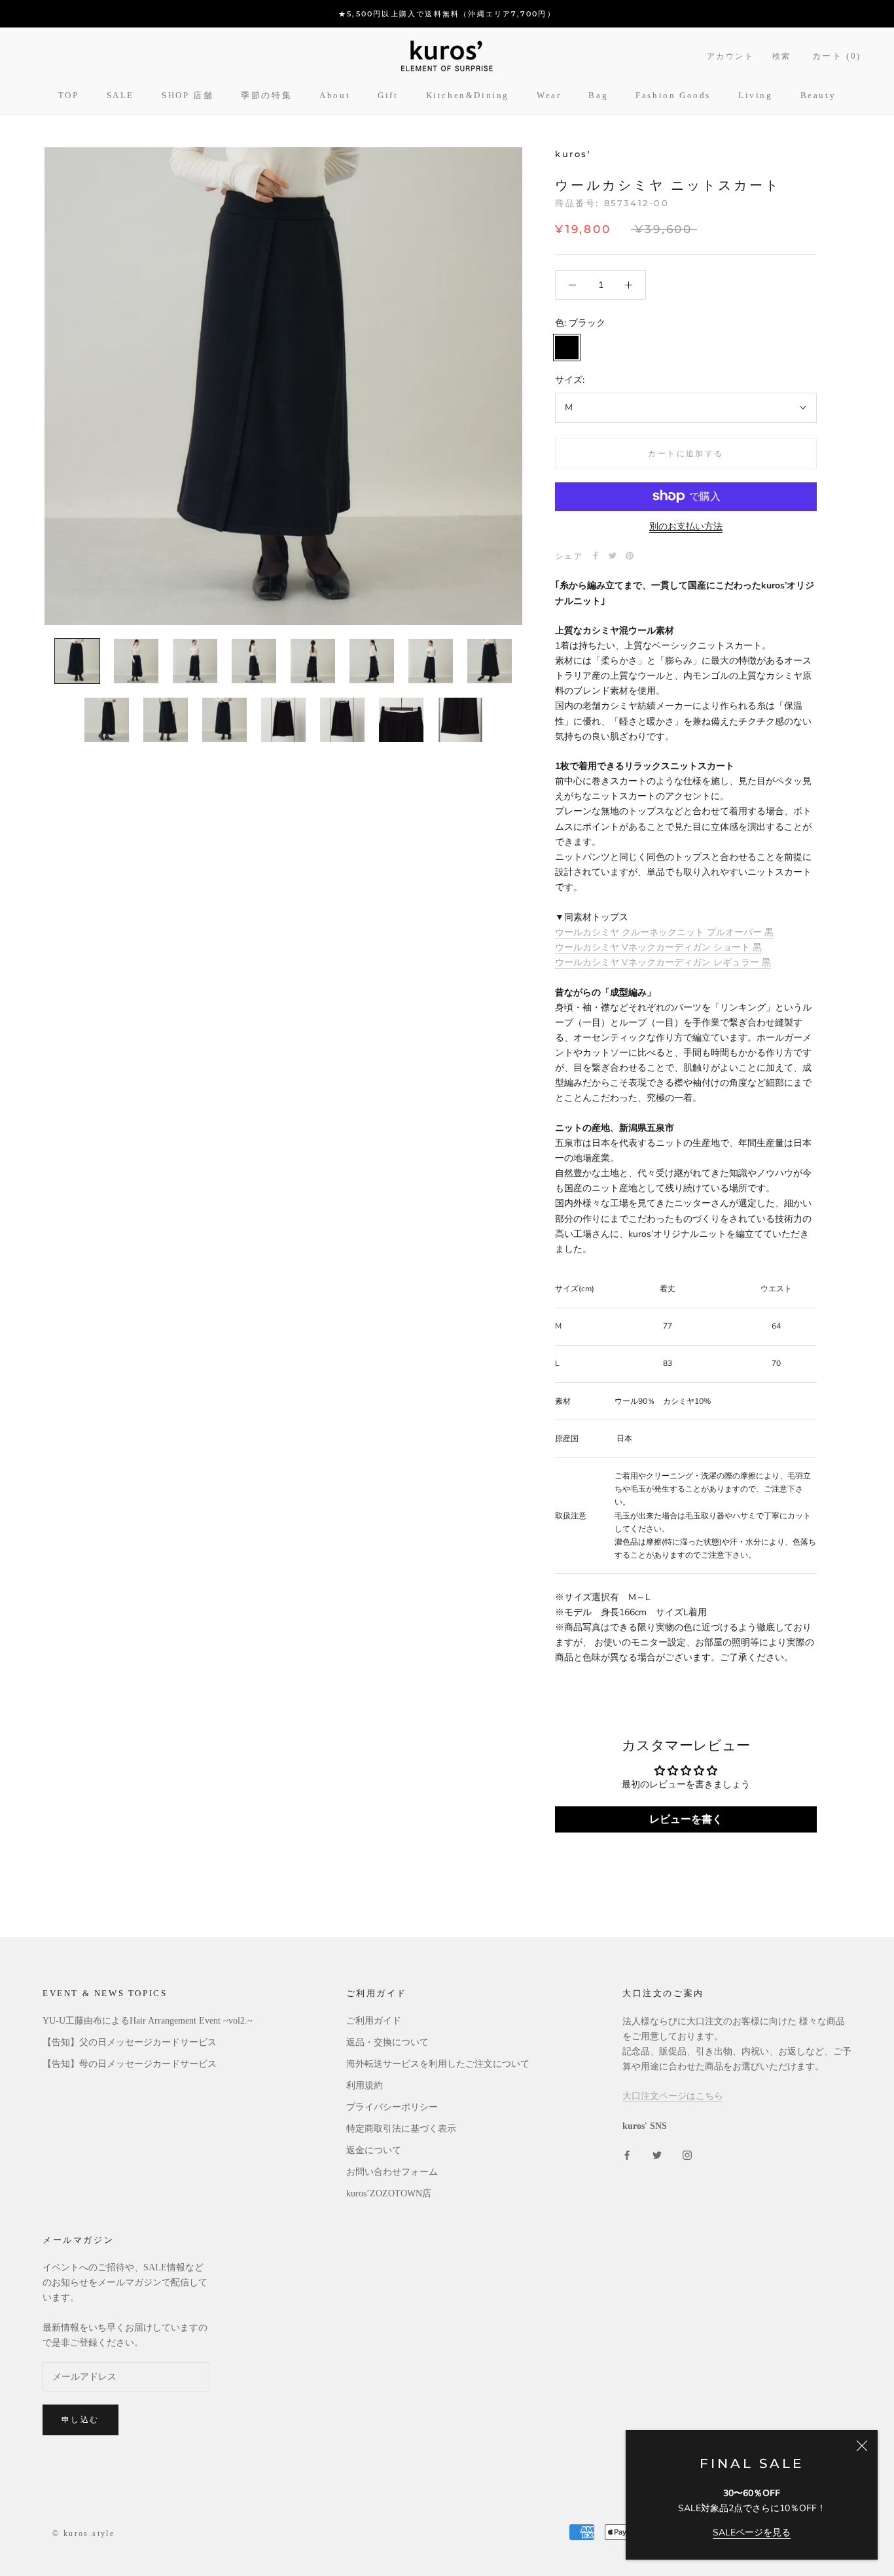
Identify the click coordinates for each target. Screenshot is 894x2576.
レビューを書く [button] (686, 1819)
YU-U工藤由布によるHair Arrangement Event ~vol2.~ (148, 2021)
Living (756, 95)
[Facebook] (596, 556)
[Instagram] (687, 2154)
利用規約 (365, 2085)
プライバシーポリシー (392, 2107)
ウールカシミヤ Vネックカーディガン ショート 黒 (658, 947)
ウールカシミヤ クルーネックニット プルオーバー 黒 (664, 932)
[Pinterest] (630, 556)
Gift (388, 95)
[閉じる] (862, 2446)
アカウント (730, 56)
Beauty (818, 95)
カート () (837, 56)
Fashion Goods (673, 95)
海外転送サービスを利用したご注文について (438, 2064)
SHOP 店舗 (188, 95)
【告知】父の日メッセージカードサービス (130, 2042)
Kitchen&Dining (468, 95)
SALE (120, 95)
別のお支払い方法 (686, 526)
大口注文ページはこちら (673, 2096)
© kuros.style (83, 2533)
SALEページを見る (752, 2532)
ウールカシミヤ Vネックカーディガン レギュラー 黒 (663, 962)
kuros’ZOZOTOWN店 (389, 2193)
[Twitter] (613, 556)
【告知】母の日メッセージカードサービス (130, 2064)
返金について (374, 2150)
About (335, 95)
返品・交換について (387, 2042)
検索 (782, 56)
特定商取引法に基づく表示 (401, 2129)
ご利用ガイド (374, 2021)
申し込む (80, 2419)
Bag (598, 95)
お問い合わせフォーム (392, 2172)
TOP (69, 95)
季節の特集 (266, 95)
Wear (549, 95)
